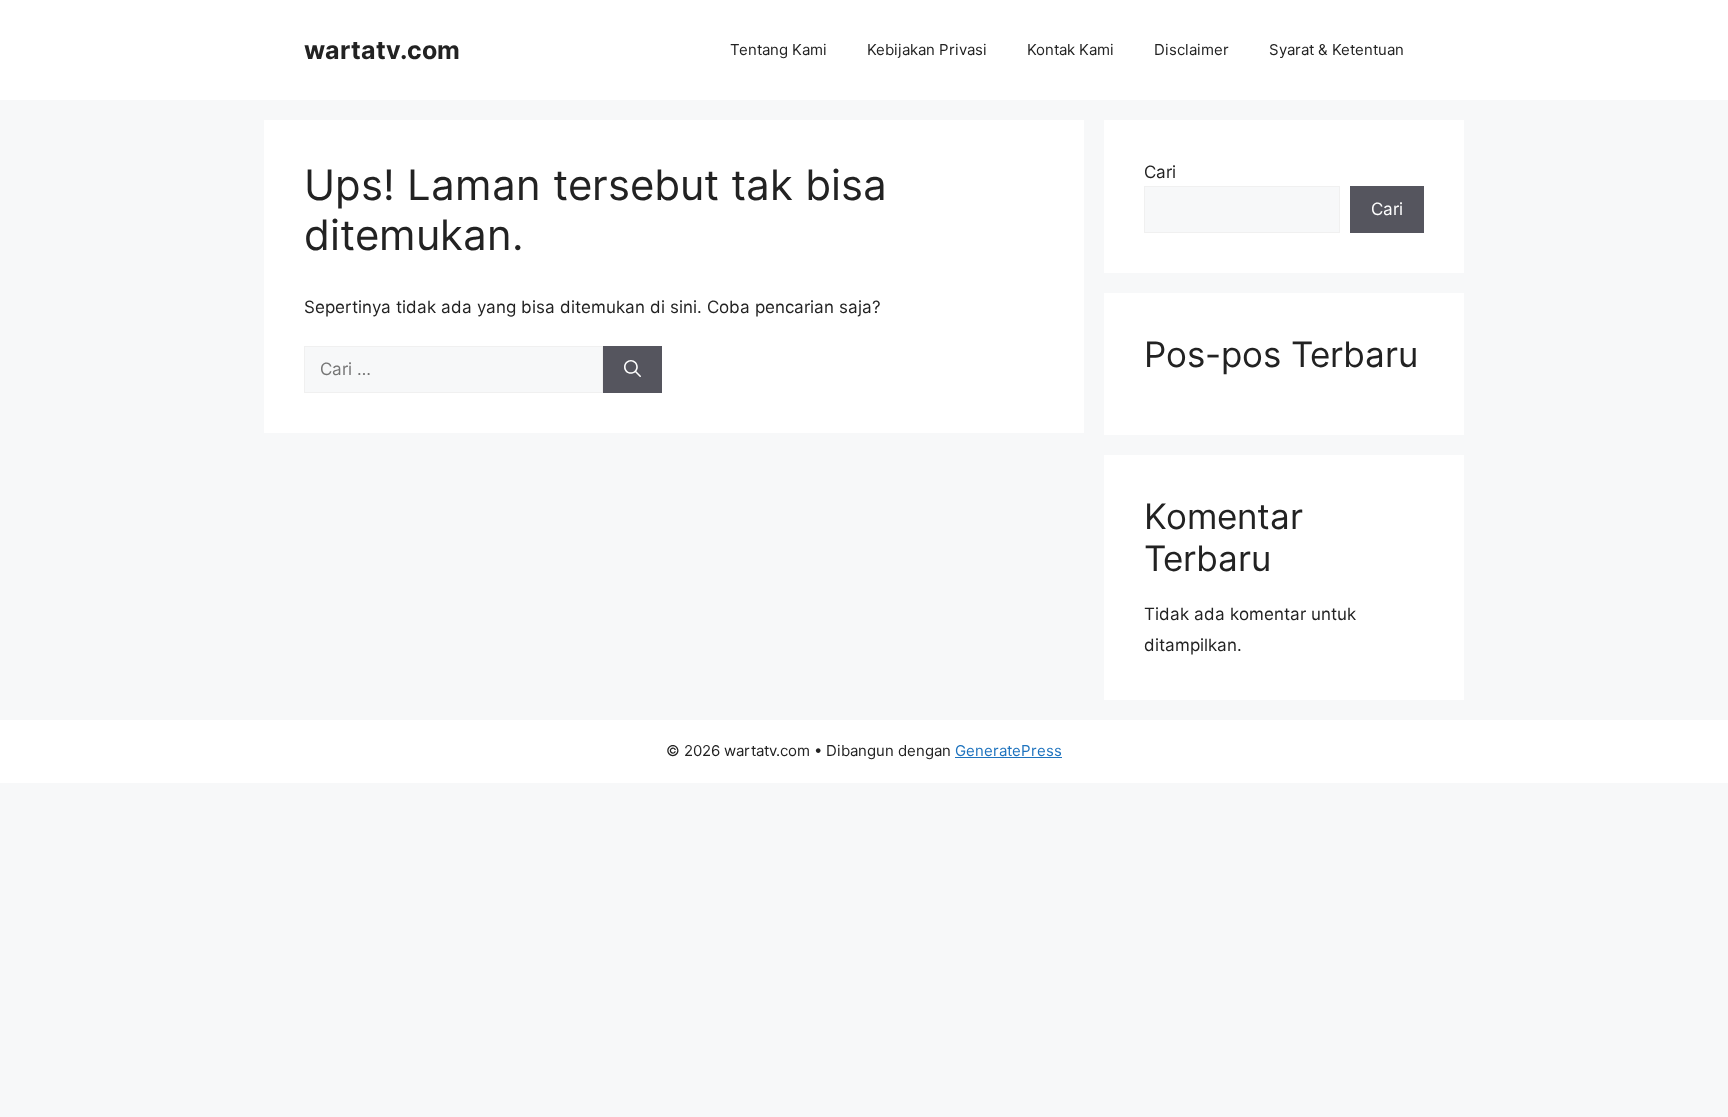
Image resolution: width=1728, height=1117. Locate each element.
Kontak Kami (1070, 49)
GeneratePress (1008, 750)
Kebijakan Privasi (927, 49)
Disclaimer (1191, 49)
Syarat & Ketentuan (1336, 49)
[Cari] (632, 370)
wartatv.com (382, 50)
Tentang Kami (778, 49)
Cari (1160, 172)
